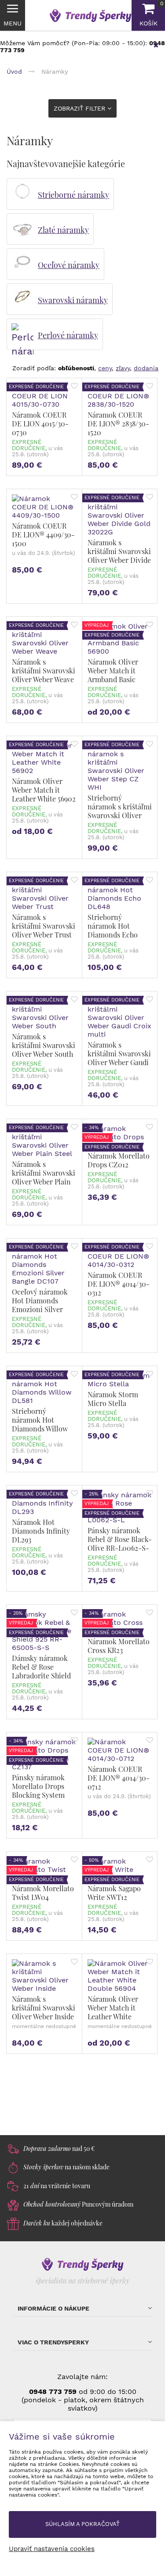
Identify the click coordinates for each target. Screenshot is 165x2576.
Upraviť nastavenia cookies (52, 2549)
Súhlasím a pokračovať (82, 2524)
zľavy (123, 368)
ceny (105, 368)
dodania (146, 368)
